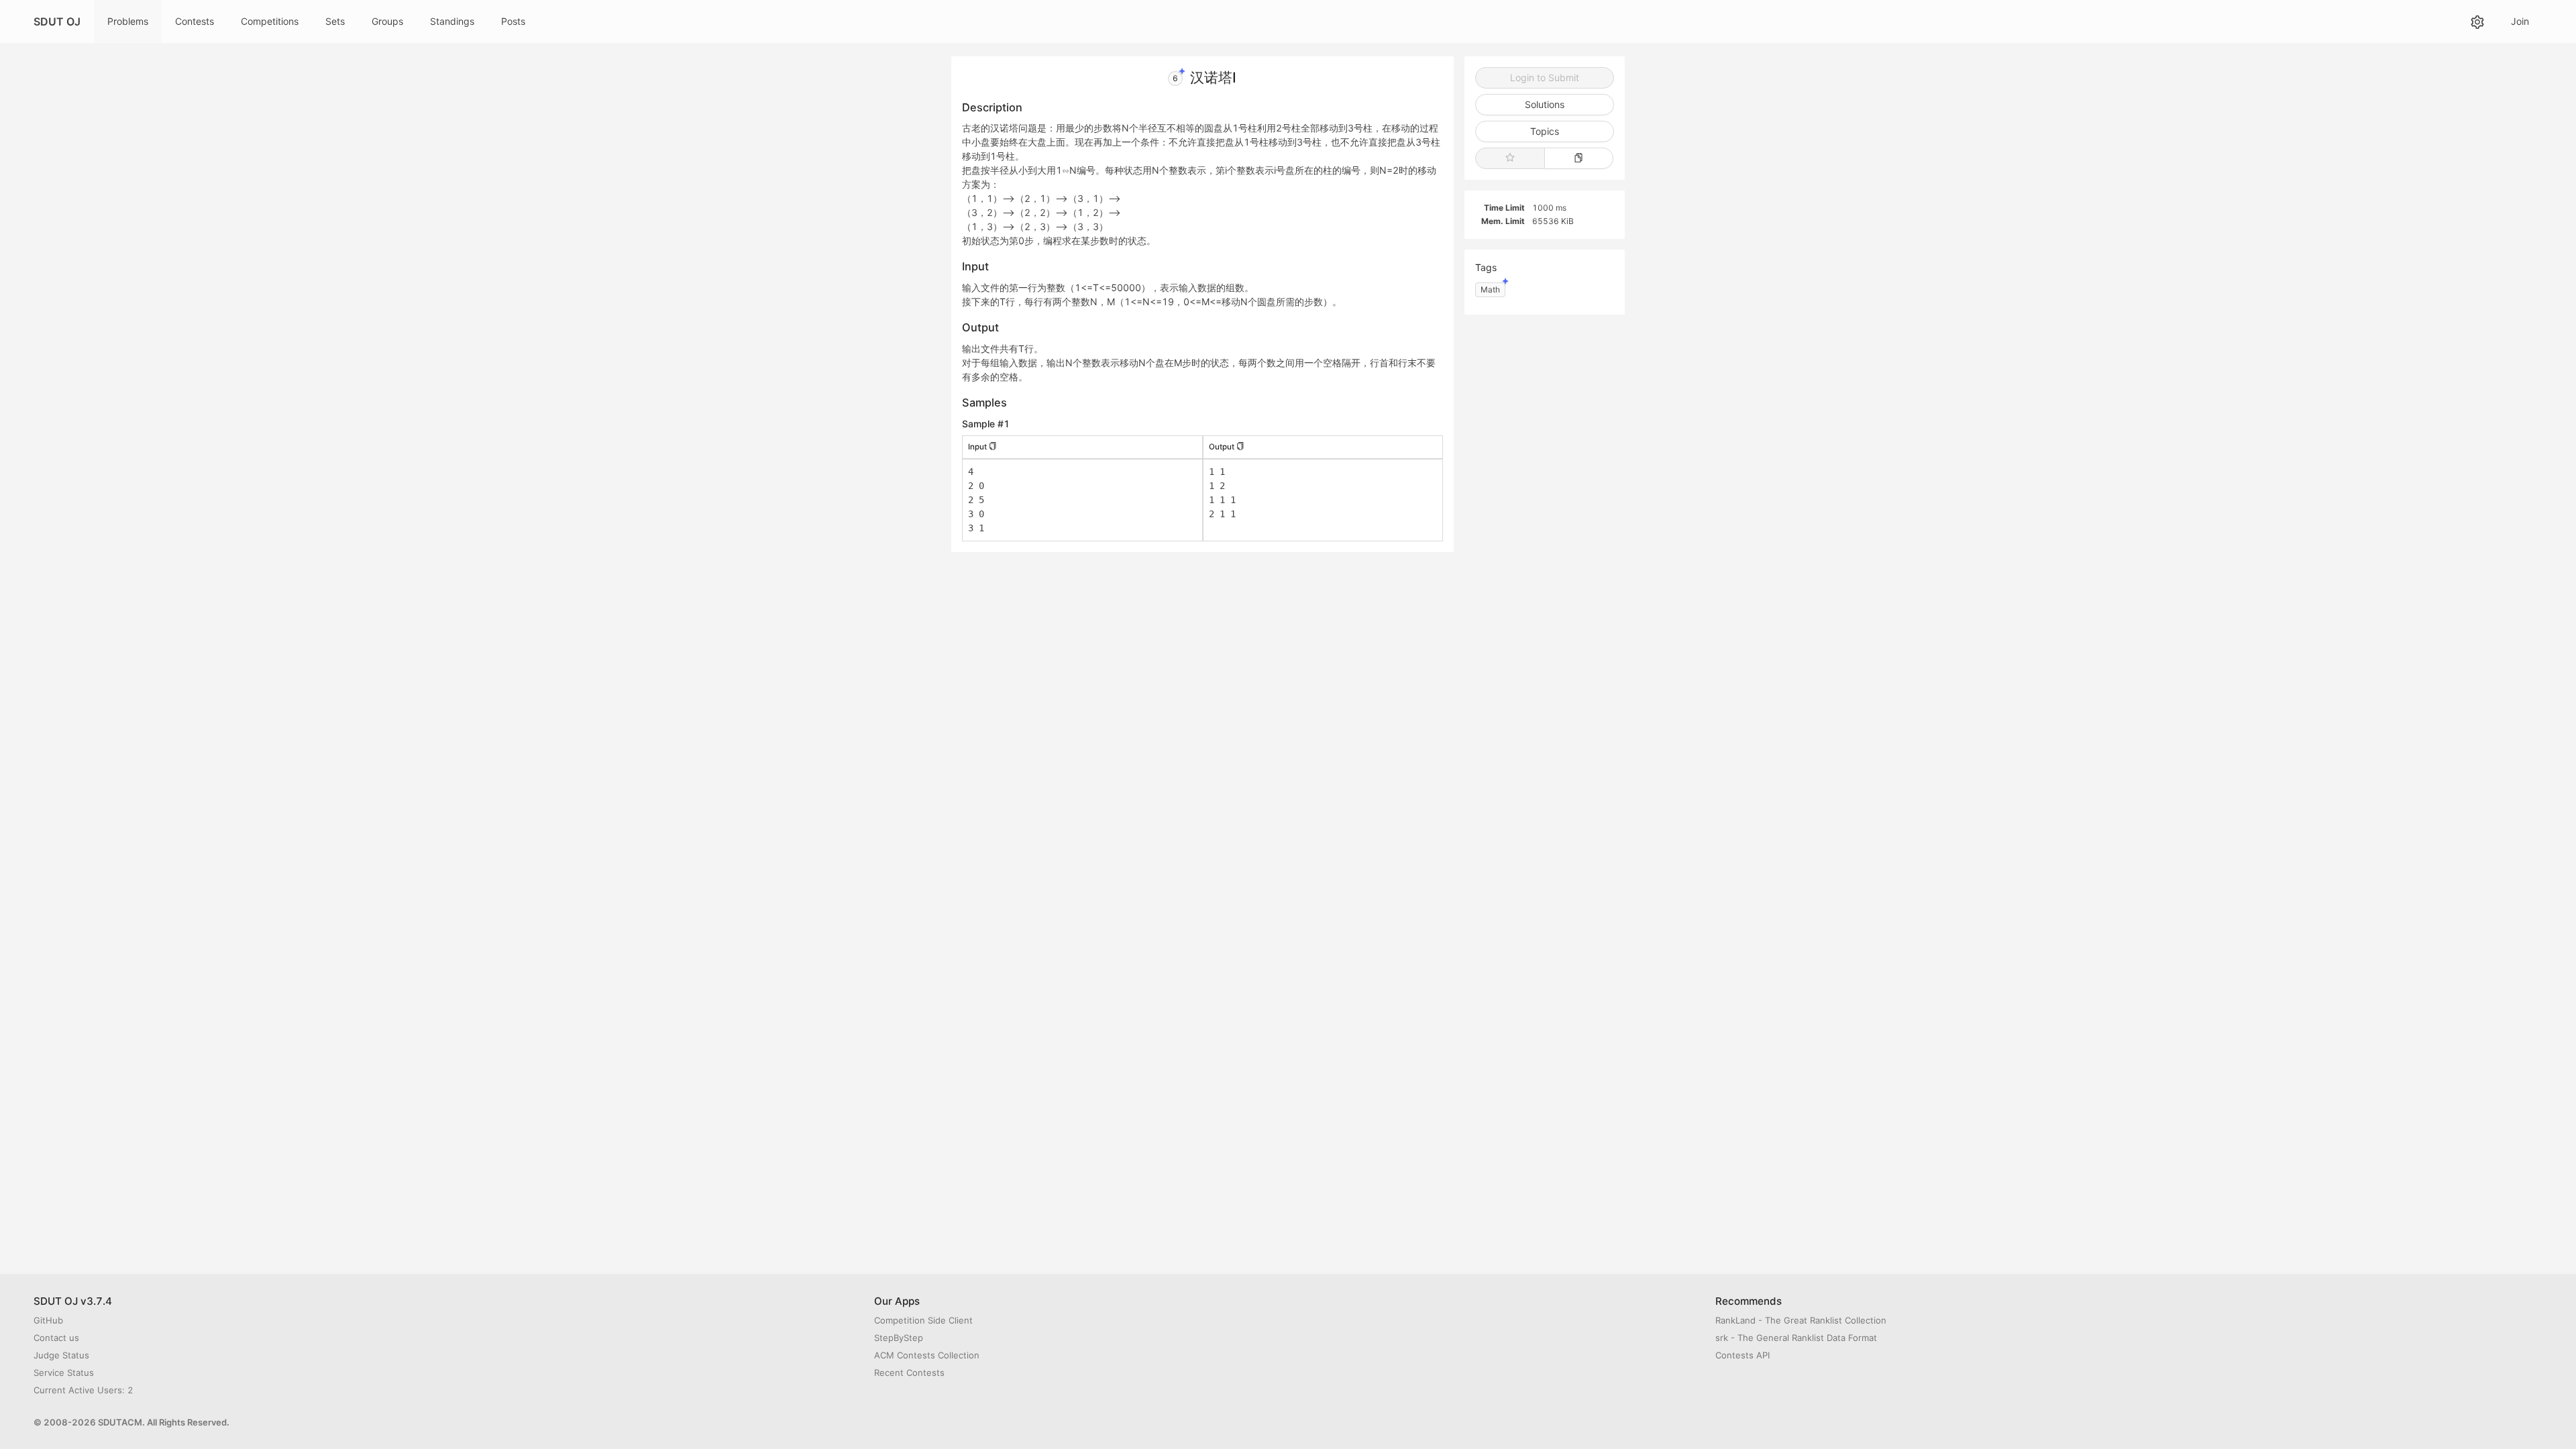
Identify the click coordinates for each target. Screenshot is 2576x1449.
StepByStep (899, 1338)
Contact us (56, 1338)
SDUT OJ (57, 21)
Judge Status (61, 1355)
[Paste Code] (1579, 158)
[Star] (1510, 158)
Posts (513, 21)
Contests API (1742, 1355)
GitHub (48, 1320)
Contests (195, 21)
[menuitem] (128, 21)
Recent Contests (909, 1373)
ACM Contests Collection (927, 1355)
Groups (387, 21)
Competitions (270, 21)
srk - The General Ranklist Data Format (1796, 1338)
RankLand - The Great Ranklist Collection (1801, 1320)
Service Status (64, 1373)
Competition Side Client (923, 1320)
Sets (335, 21)
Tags (1486, 267)
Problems (128, 21)
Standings (452, 21)
